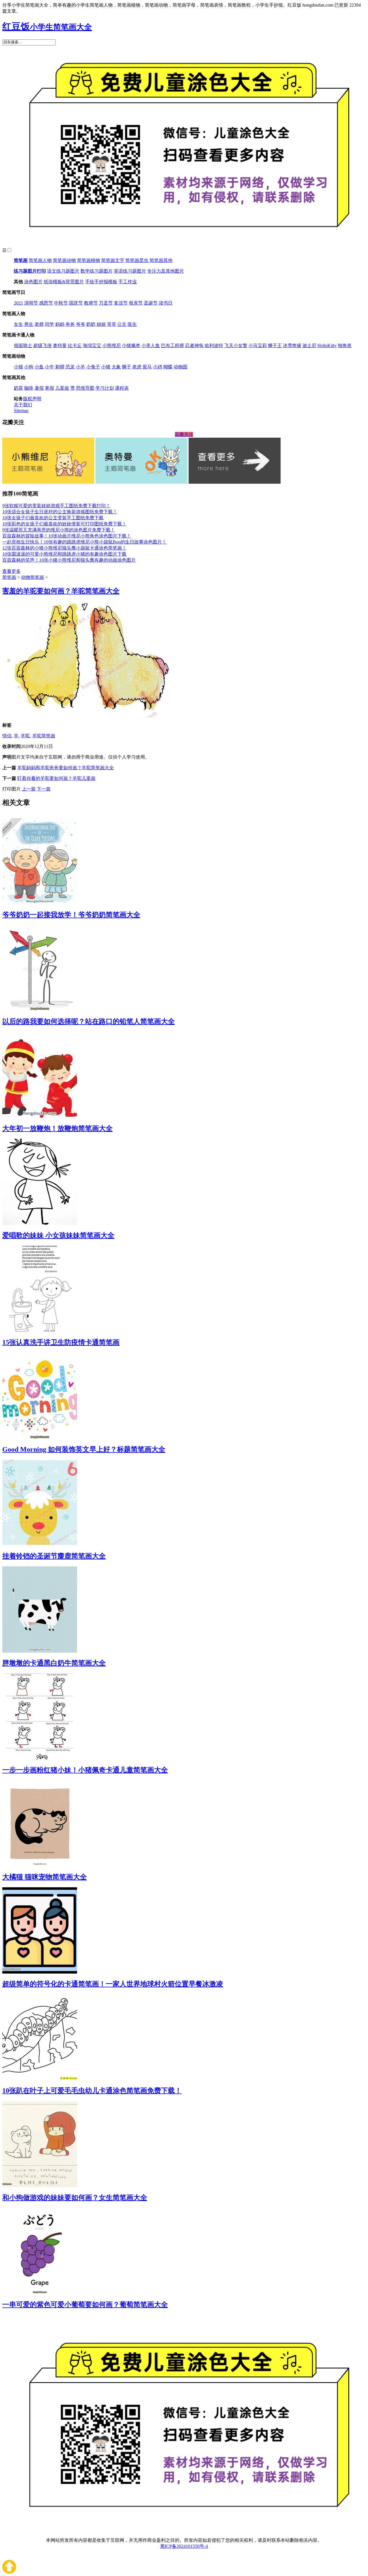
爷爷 (80, 324)
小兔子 (93, 367)
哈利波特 (214, 346)
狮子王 (275, 346)
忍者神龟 (194, 346)
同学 (49, 324)
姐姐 (101, 324)
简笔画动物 (64, 260)
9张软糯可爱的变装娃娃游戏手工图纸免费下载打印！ (56, 506)
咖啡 (29, 388)
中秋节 (61, 303)
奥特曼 (60, 346)
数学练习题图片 (97, 271)
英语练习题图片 (130, 271)
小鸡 (158, 367)
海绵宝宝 (92, 346)
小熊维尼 (112, 346)
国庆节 (76, 303)
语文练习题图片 (63, 271)
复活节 (121, 303)
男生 (29, 324)
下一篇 (44, 789)
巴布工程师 (172, 346)
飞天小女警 (236, 346)
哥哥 (112, 324)
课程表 (122, 388)
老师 (39, 324)
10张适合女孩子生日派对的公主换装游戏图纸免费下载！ (60, 512)
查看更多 (11, 571)
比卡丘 (75, 346)
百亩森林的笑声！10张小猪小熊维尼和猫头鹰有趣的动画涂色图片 (69, 560)
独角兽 (345, 346)
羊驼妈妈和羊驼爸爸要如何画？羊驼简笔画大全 (66, 768)
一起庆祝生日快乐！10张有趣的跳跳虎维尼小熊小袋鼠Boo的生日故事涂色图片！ (84, 542)
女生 (18, 324)
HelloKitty (327, 346)
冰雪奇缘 (292, 346)
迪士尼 (309, 346)
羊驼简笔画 (44, 736)
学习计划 (105, 388)
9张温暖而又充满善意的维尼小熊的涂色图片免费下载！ (59, 530)
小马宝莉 (258, 346)
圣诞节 (151, 303)
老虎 (137, 367)
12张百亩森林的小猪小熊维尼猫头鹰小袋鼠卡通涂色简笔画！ (64, 548)
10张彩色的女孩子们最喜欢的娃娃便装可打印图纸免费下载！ (64, 524)
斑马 (147, 367)
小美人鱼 (151, 346)
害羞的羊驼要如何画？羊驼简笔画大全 (61, 591)
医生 (132, 324)
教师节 (91, 303)
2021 (18, 303)
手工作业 (128, 282)
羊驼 (25, 736)
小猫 (18, 367)
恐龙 (70, 367)
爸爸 (70, 324)
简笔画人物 (40, 260)
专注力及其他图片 (166, 271)
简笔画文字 (113, 260)
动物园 (181, 367)
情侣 (7, 736)
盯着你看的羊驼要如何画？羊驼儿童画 (56, 778)
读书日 (166, 303)
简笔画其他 (161, 260)
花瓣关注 (184, 434)
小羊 (80, 367)
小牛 (49, 367)
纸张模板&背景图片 (64, 282)
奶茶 (18, 388)
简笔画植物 (89, 260)
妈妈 (60, 324)
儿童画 (62, 388)
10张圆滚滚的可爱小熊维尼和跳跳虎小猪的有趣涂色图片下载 (64, 554)
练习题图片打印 (30, 271)
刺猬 (60, 367)
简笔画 (21, 260)
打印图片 (11, 789)
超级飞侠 (43, 346)
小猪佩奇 (131, 346)
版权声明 (32, 399)
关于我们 (23, 405)
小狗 (29, 367)
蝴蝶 (168, 367)
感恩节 (46, 303)
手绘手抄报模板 (101, 282)
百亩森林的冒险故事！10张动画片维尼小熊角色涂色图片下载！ (67, 536)
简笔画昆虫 (137, 260)
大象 (116, 367)
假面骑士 (23, 346)
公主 (122, 324)
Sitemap (21, 410)
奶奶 (91, 324)
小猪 (106, 367)
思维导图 (85, 388)
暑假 (39, 388)
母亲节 (136, 303)
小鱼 (39, 367)
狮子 (126, 367)
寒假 (49, 388)
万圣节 (106, 303)
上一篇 (29, 789)
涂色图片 (33, 282)
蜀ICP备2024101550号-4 (184, 2546)
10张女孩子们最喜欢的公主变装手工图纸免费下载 (53, 518)
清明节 (31, 303)
